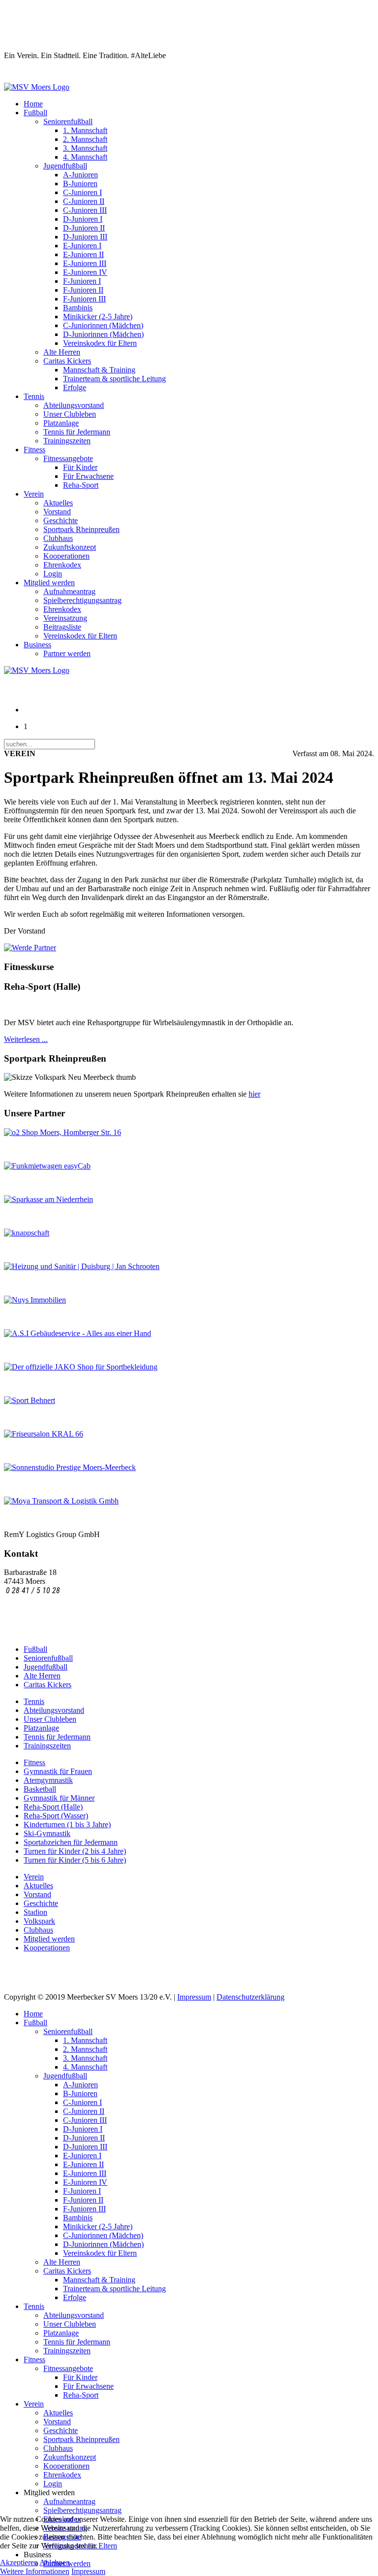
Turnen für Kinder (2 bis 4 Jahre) (75, 1851)
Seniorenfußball (68, 121)
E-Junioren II (83, 254)
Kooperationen (66, 556)
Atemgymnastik (48, 1780)
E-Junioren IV (85, 272)
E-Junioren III (85, 263)
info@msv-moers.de (37, 1600)
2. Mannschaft (85, 139)
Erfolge (75, 387)
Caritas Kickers (67, 361)
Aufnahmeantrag (69, 591)
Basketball (40, 1789)
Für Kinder (80, 467)
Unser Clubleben (70, 414)
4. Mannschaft (85, 157)
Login (53, 574)
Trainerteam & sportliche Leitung (114, 379)
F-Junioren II (83, 290)
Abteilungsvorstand (74, 405)
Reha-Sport (81, 485)
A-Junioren (80, 175)
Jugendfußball (65, 166)
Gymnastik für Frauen (58, 1771)
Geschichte (61, 520)
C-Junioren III (85, 210)
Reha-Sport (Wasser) (56, 1816)
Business (37, 645)
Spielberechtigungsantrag (82, 600)
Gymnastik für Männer (59, 1798)
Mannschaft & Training (99, 370)
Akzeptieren (19, 2562)
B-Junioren (80, 184)
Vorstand (57, 512)
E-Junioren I (82, 246)
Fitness (34, 450)
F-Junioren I (82, 281)
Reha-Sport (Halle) (53, 1807)
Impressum (194, 1997)
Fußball (35, 113)
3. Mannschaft (85, 148)
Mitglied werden (49, 583)
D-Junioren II (84, 228)
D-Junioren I (83, 219)
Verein (34, 494)
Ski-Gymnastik (47, 1833)
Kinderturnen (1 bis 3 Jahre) (67, 1824)
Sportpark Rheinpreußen (81, 529)
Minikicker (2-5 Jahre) (98, 317)
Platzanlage (61, 423)
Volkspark (39, 1921)
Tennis (34, 396)
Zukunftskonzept (70, 547)
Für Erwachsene (88, 476)
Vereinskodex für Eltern (100, 343)
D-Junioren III (85, 237)
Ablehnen (55, 2562)
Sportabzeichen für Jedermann (71, 1842)
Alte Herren (62, 352)
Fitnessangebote (68, 458)
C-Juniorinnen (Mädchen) (103, 325)
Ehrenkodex (62, 565)
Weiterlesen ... (26, 1039)
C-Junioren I (82, 192)
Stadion (35, 1912)
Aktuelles (58, 503)
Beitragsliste (62, 627)
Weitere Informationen (35, 2571)
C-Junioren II (84, 201)
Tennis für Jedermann (77, 432)
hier (254, 1094)
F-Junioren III (84, 299)
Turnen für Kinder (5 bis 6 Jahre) (75, 1860)
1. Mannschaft (85, 130)
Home (33, 104)
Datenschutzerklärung (251, 1997)
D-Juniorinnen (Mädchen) (103, 334)
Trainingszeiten (67, 441)
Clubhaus (58, 538)
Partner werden (67, 653)
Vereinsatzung (65, 618)
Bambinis (78, 308)
